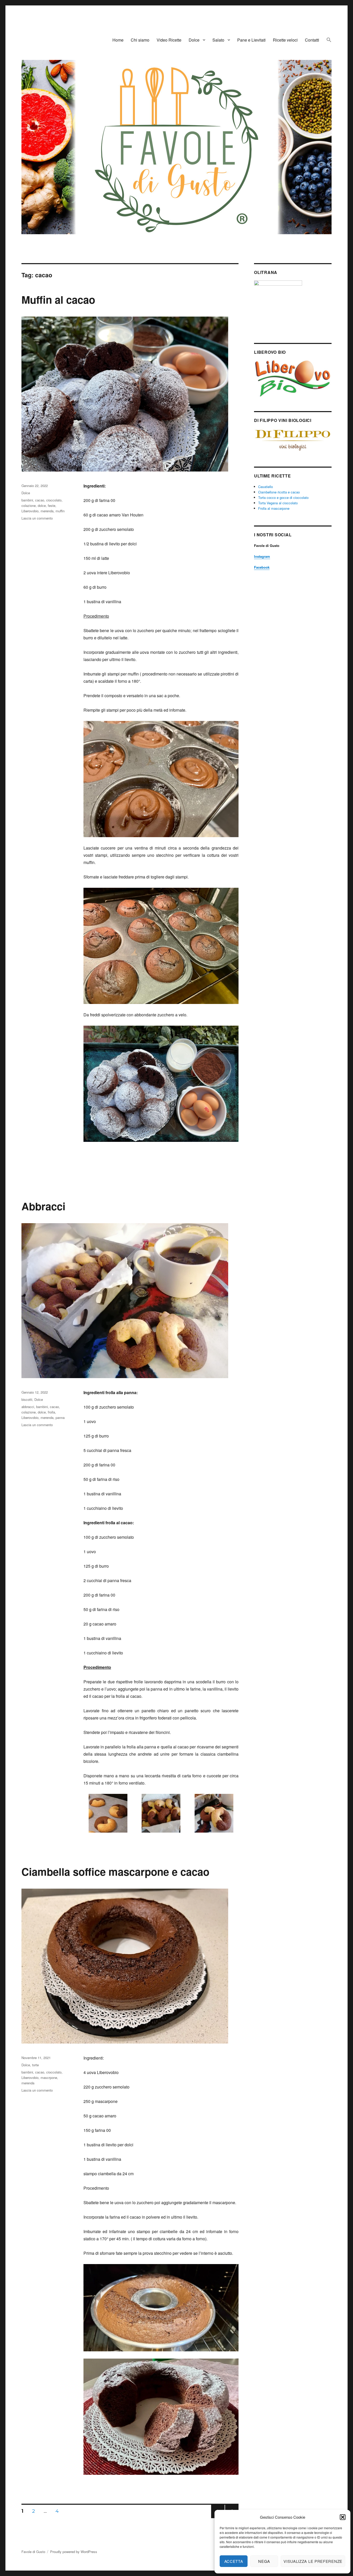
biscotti (27, 1399)
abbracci (28, 1407)
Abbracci (43, 1206)
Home (118, 40)
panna (60, 1417)
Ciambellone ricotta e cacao (279, 492)
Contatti (312, 40)
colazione (29, 505)
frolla (51, 1412)
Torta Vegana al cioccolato (278, 503)
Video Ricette (169, 40)
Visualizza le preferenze (313, 2561)
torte (35, 2065)
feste (52, 505)
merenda (47, 511)
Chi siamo (140, 40)
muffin (60, 511)
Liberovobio (30, 511)
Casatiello (266, 487)
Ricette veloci (285, 40)
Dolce (194, 40)
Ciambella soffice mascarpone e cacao (115, 1871)
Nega (264, 2561)
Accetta (234, 2561)
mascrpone (49, 2078)
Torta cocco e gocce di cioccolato (283, 497)
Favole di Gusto (33, 2552)
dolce (42, 505)
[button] (343, 2517)
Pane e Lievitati (251, 40)
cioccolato (54, 500)
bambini (27, 500)
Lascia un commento (37, 518)
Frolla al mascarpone (274, 508)
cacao (40, 500)
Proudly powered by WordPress (74, 2552)
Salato (218, 40)
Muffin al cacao (58, 299)
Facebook (262, 567)
